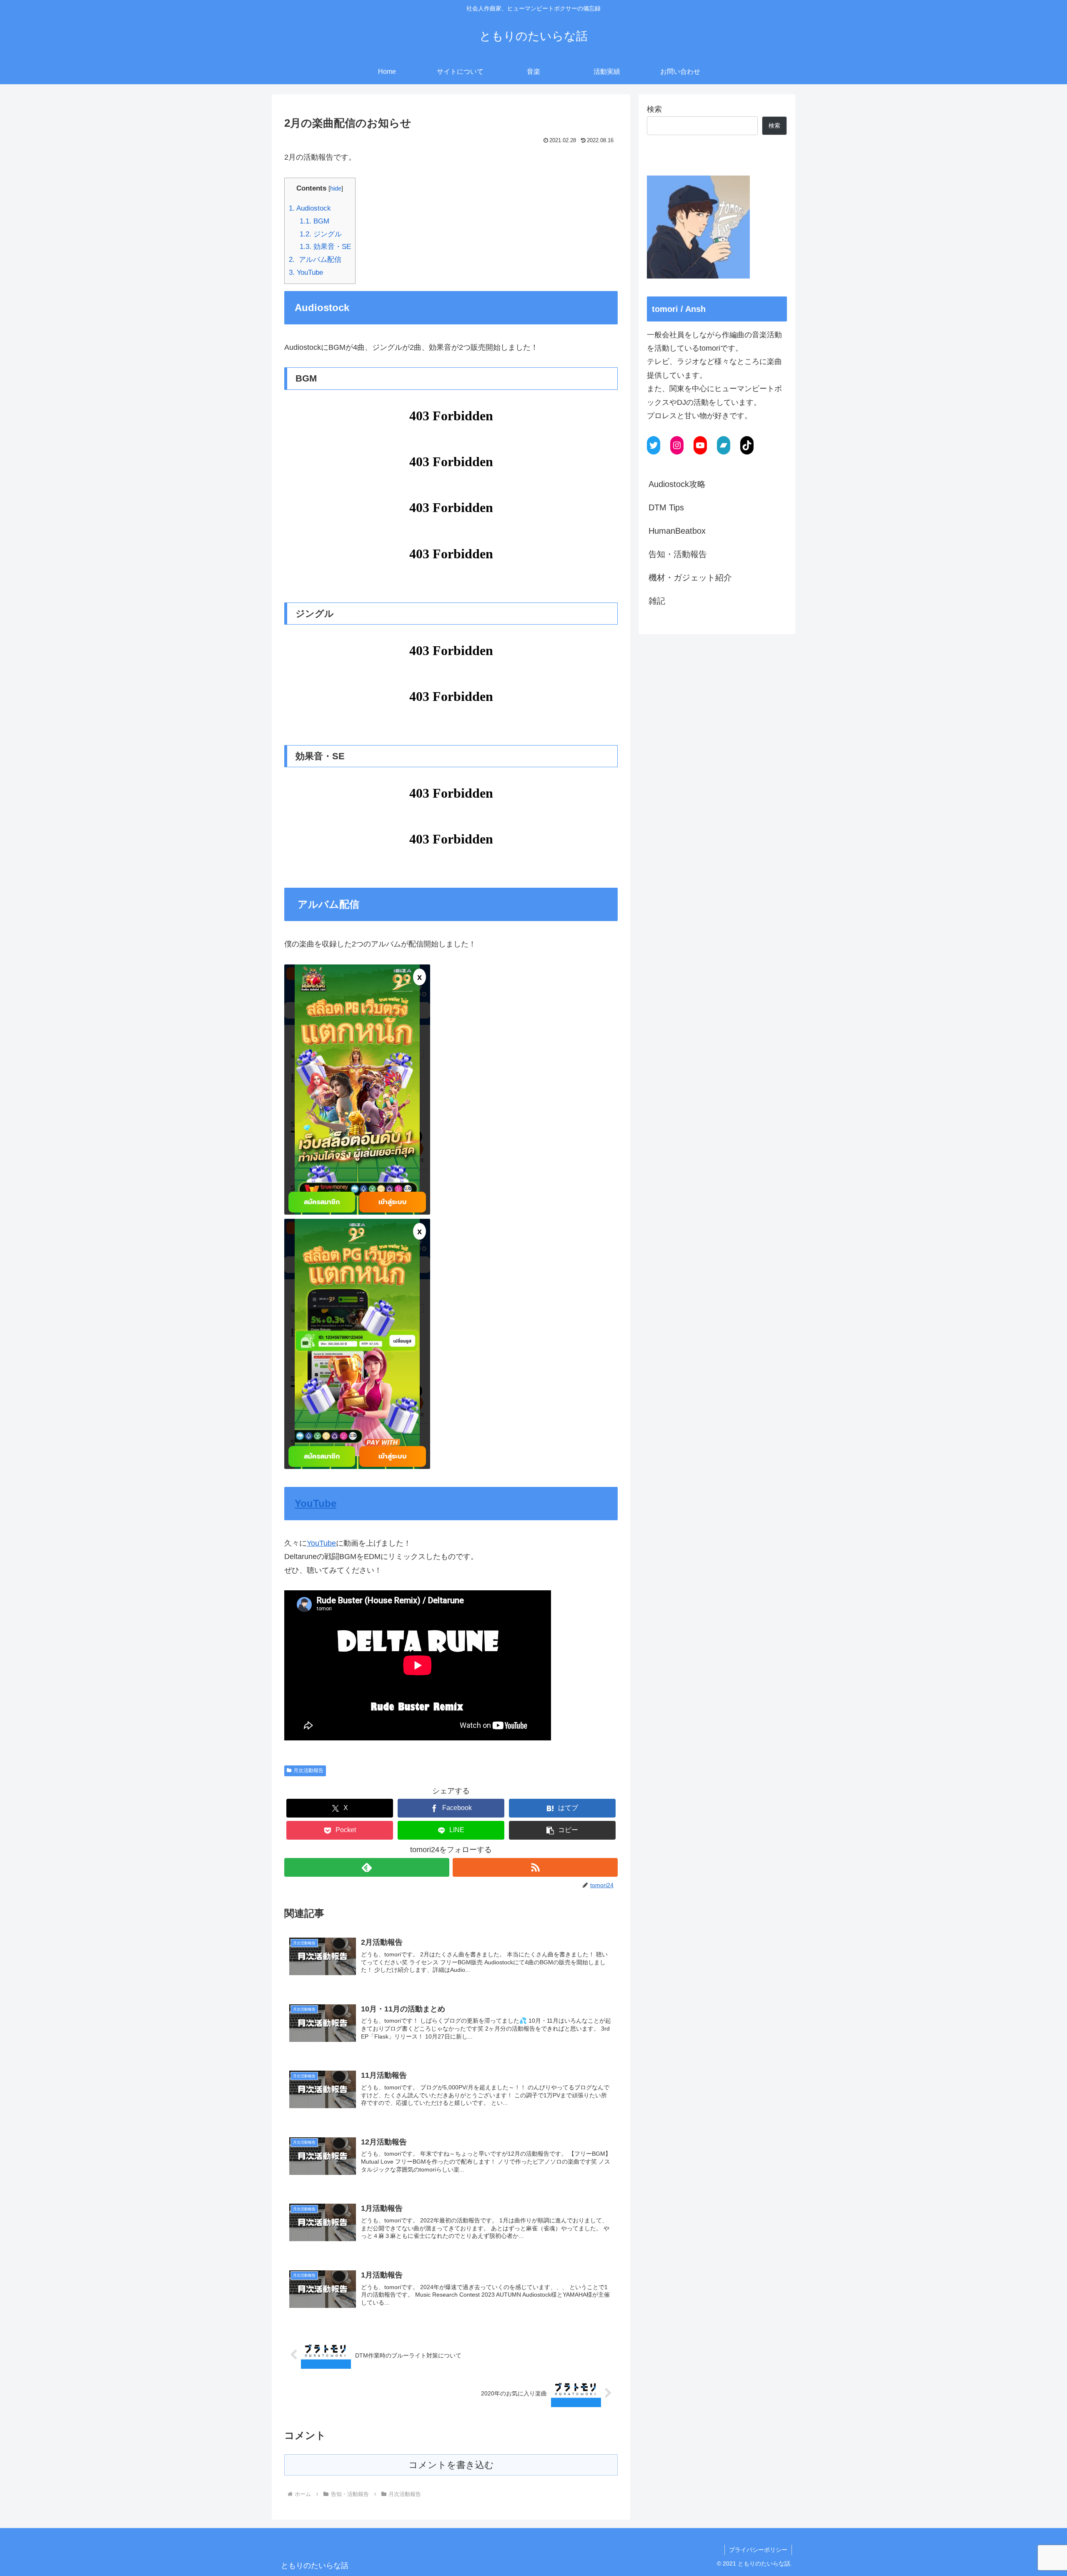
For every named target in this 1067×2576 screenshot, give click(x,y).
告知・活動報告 (678, 554)
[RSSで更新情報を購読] (535, 1867)
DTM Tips (666, 507)
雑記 (657, 601)
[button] (562, 1830)
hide (336, 188)
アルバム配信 (315, 260)
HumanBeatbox (677, 531)
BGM (314, 221)
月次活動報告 (308, 1770)
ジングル (321, 234)
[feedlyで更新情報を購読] (367, 1867)
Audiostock (310, 208)
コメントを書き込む (451, 2465)
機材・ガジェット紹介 (690, 577)
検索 (654, 109)
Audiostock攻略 (677, 484)
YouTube (306, 272)
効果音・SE (325, 247)
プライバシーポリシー (758, 2550)
